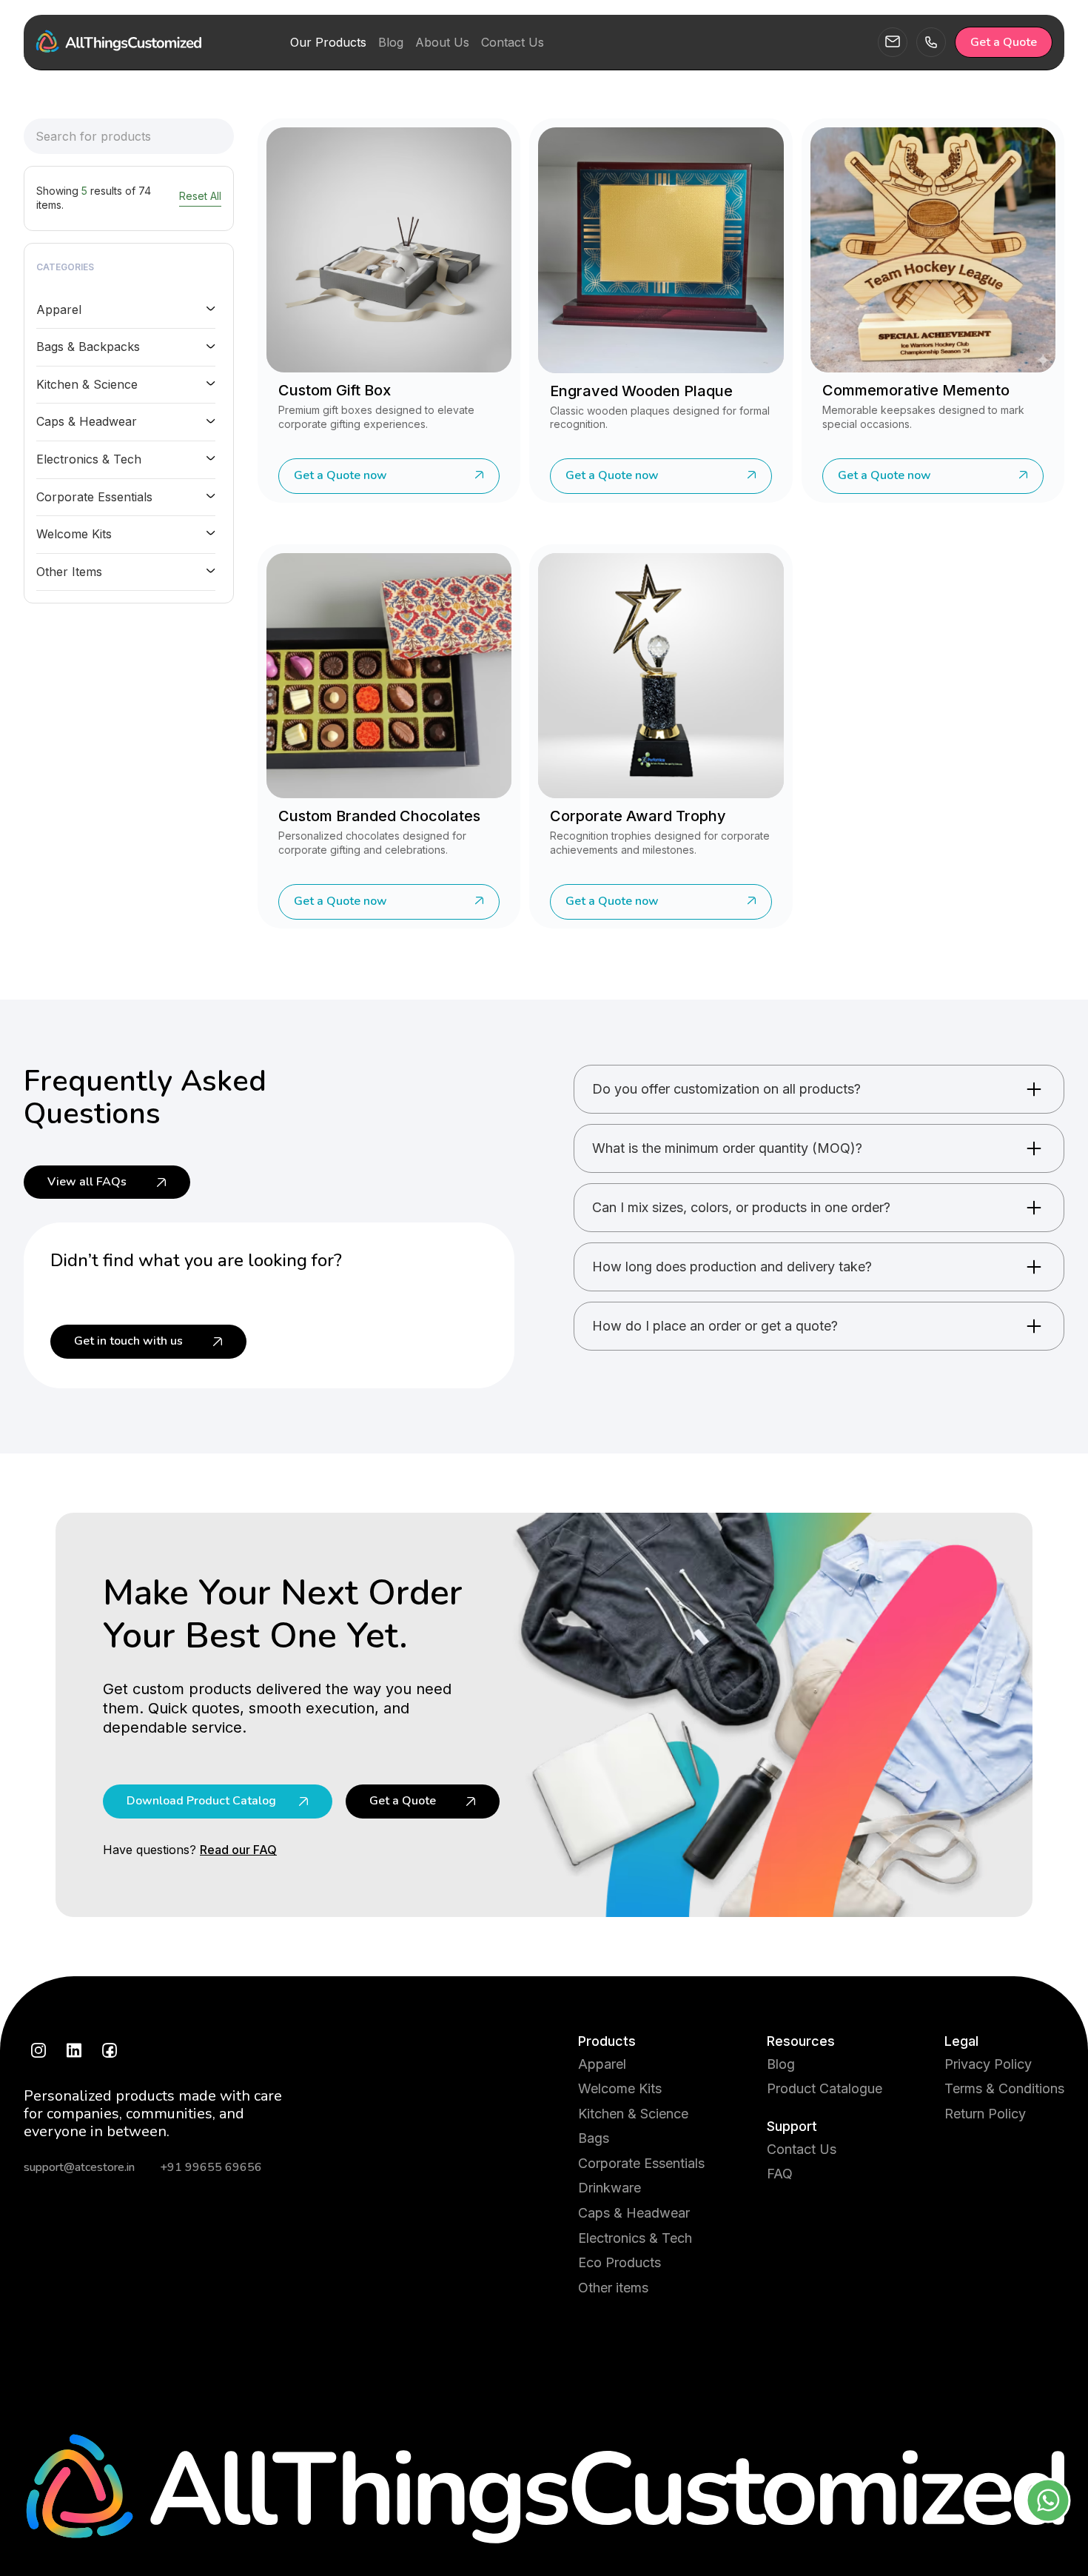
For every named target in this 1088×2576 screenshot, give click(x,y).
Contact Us (802, 2149)
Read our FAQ (238, 1850)
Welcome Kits (620, 2088)
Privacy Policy (988, 2064)
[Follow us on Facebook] (110, 2050)
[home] (118, 42)
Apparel (602, 2064)
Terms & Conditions (1004, 2088)
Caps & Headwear (634, 2213)
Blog (781, 2064)
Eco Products (619, 2262)
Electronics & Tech (635, 2238)
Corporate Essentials (641, 2163)
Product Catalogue (825, 2088)
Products (607, 2041)
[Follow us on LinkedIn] (74, 2050)
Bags (594, 2138)
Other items (613, 2288)
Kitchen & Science (633, 2114)
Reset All (200, 196)
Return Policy (985, 2114)
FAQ (780, 2174)
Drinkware (610, 2188)
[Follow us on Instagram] (38, 2050)
